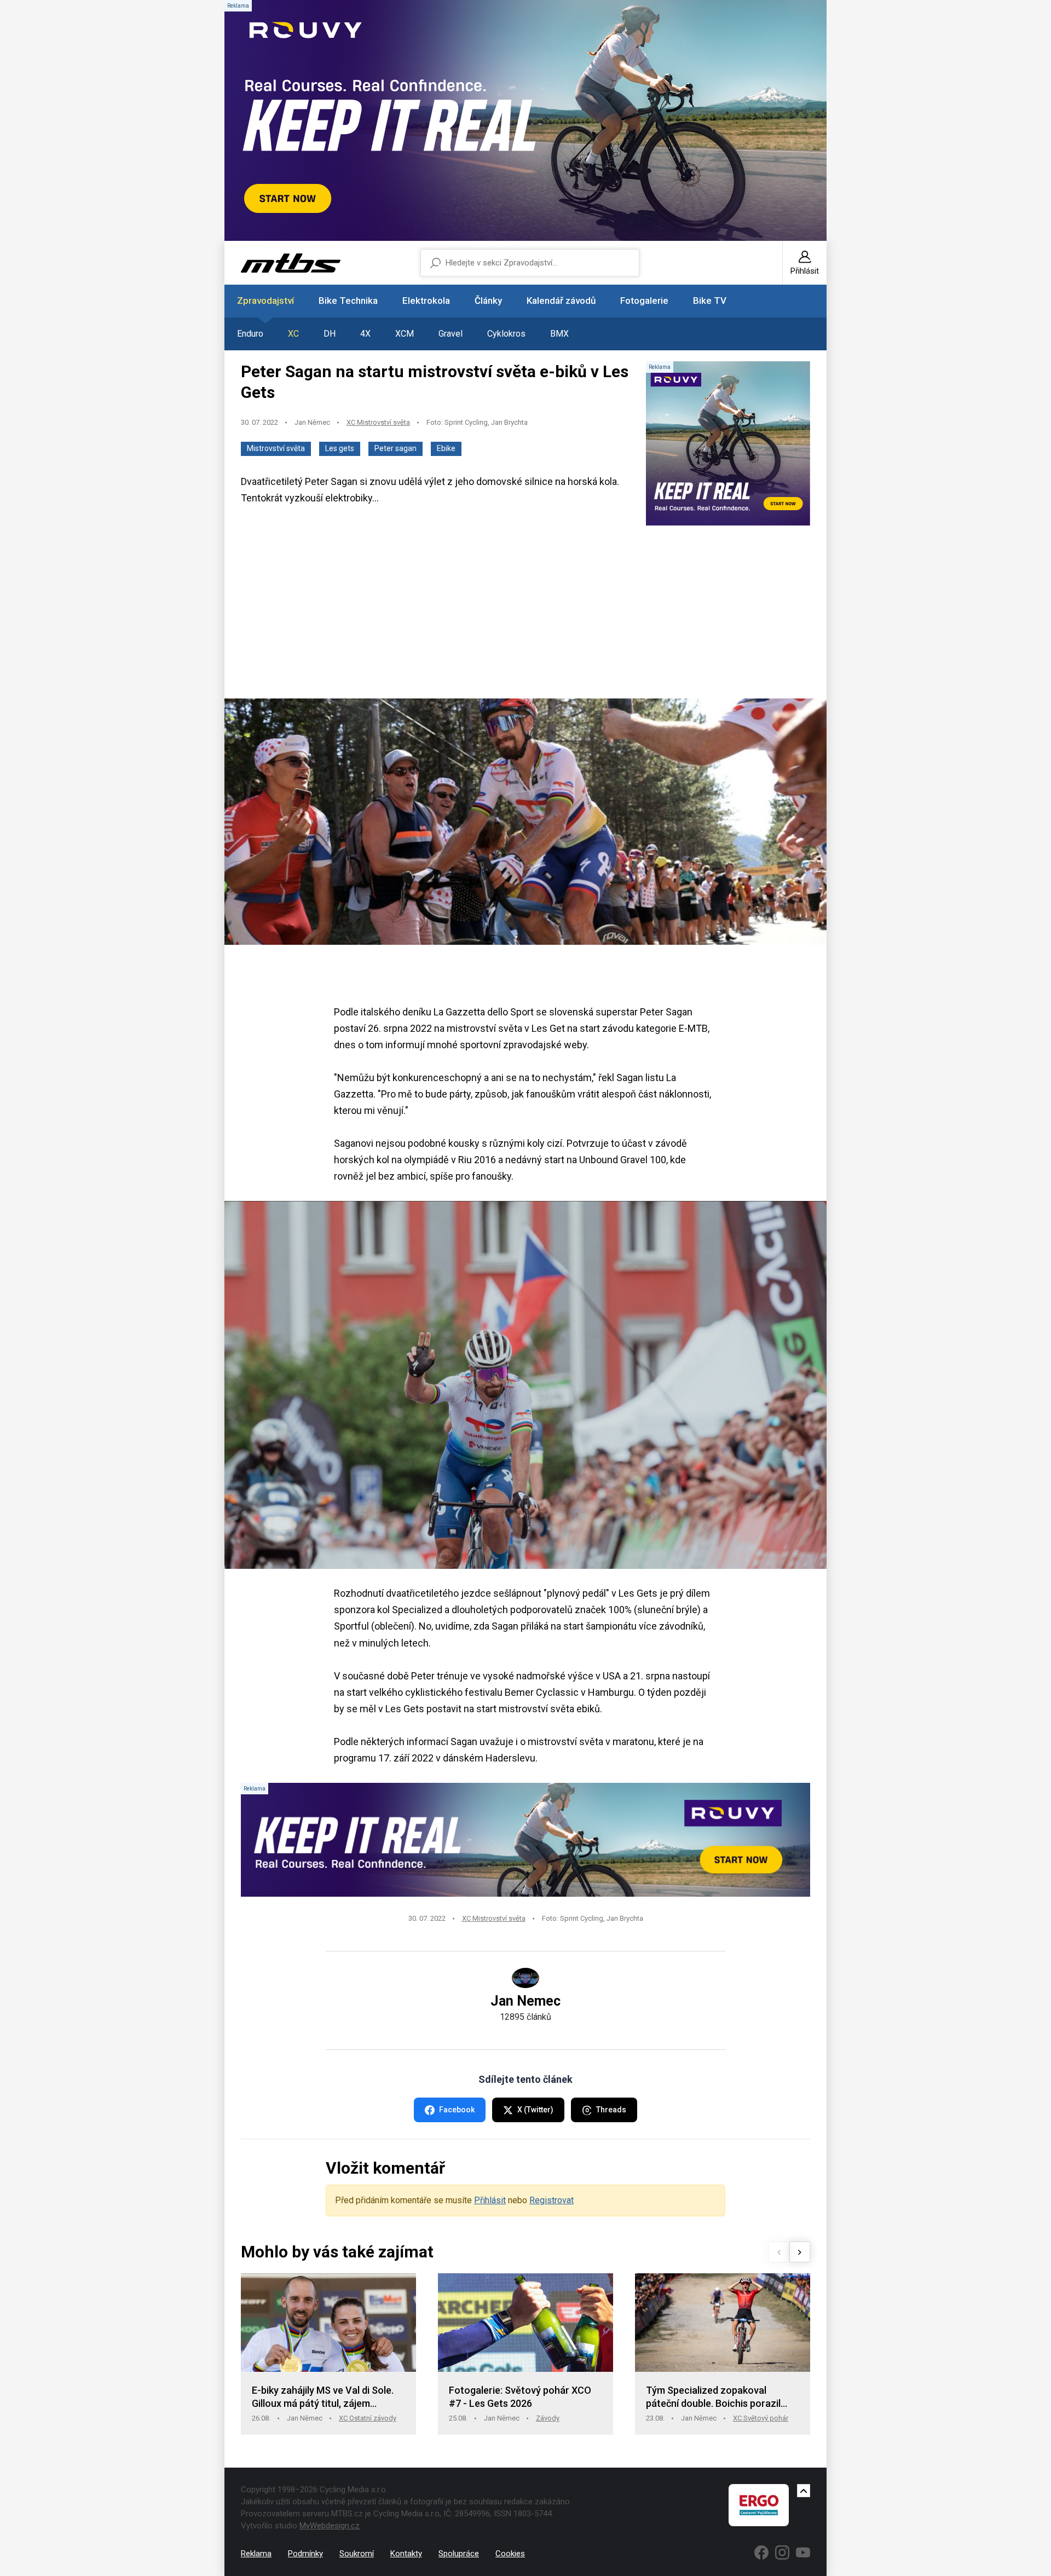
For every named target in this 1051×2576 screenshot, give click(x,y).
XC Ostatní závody (368, 2418)
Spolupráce (459, 2554)
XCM (405, 334)
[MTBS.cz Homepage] (291, 263)
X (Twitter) (535, 2110)
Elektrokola (426, 301)
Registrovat (552, 2200)
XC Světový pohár (761, 2418)
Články (488, 301)
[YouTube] (803, 2552)
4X (365, 334)
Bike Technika (348, 301)
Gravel (451, 334)
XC (293, 334)
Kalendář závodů (561, 301)
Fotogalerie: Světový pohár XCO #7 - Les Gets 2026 (520, 2397)
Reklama (256, 2554)
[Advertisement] (525, 613)
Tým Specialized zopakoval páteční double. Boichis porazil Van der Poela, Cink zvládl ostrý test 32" (715, 2397)
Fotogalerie (644, 301)
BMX (559, 334)
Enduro (250, 334)
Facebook (457, 2110)
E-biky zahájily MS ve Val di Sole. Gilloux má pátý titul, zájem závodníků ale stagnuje (323, 2397)
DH (330, 334)
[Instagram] (782, 2552)
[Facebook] (761, 2552)
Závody (548, 2418)
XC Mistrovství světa (378, 422)
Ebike (446, 448)
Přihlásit (490, 2200)
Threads (611, 2110)
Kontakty (406, 2554)
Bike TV (710, 301)
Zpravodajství (265, 301)
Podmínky (305, 2554)
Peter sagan (395, 448)
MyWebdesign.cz (330, 2526)
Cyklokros (506, 334)
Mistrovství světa (276, 448)
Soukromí (357, 2554)
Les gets (340, 448)
